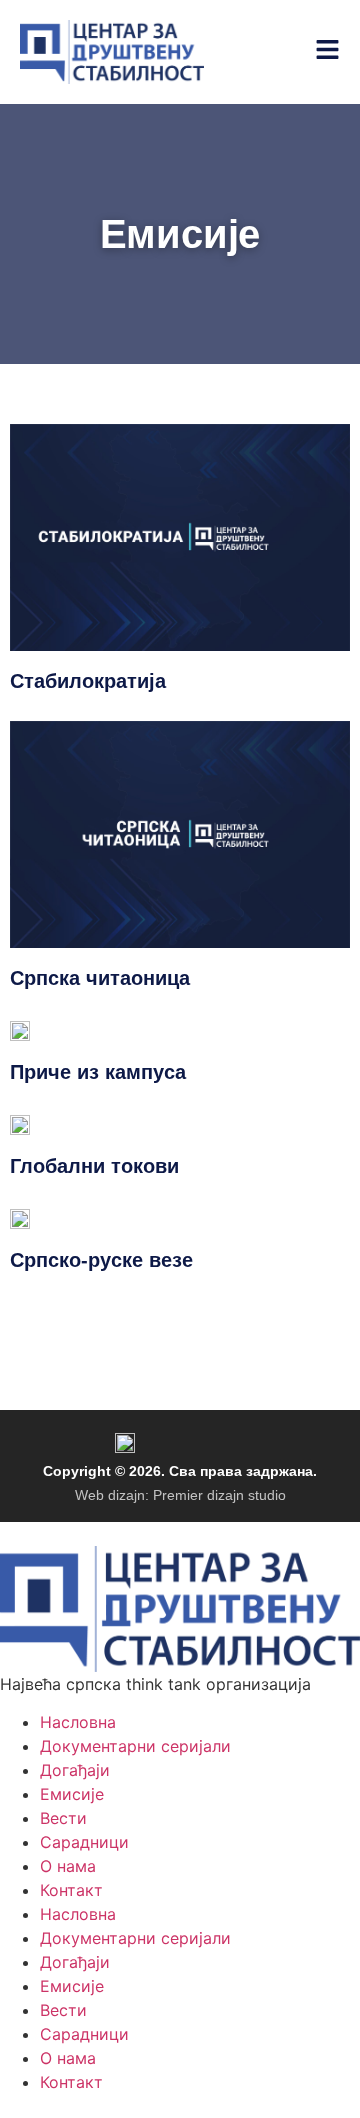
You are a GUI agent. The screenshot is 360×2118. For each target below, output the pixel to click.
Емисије (72, 1794)
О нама (68, 1866)
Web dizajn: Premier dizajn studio (180, 1495)
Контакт (71, 1890)
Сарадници (84, 1842)
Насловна (78, 1722)
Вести (63, 1818)
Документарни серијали (135, 1746)
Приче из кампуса (98, 1072)
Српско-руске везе (101, 1260)
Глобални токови (94, 1166)
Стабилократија (88, 681)
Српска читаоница (100, 978)
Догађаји (75, 1770)
